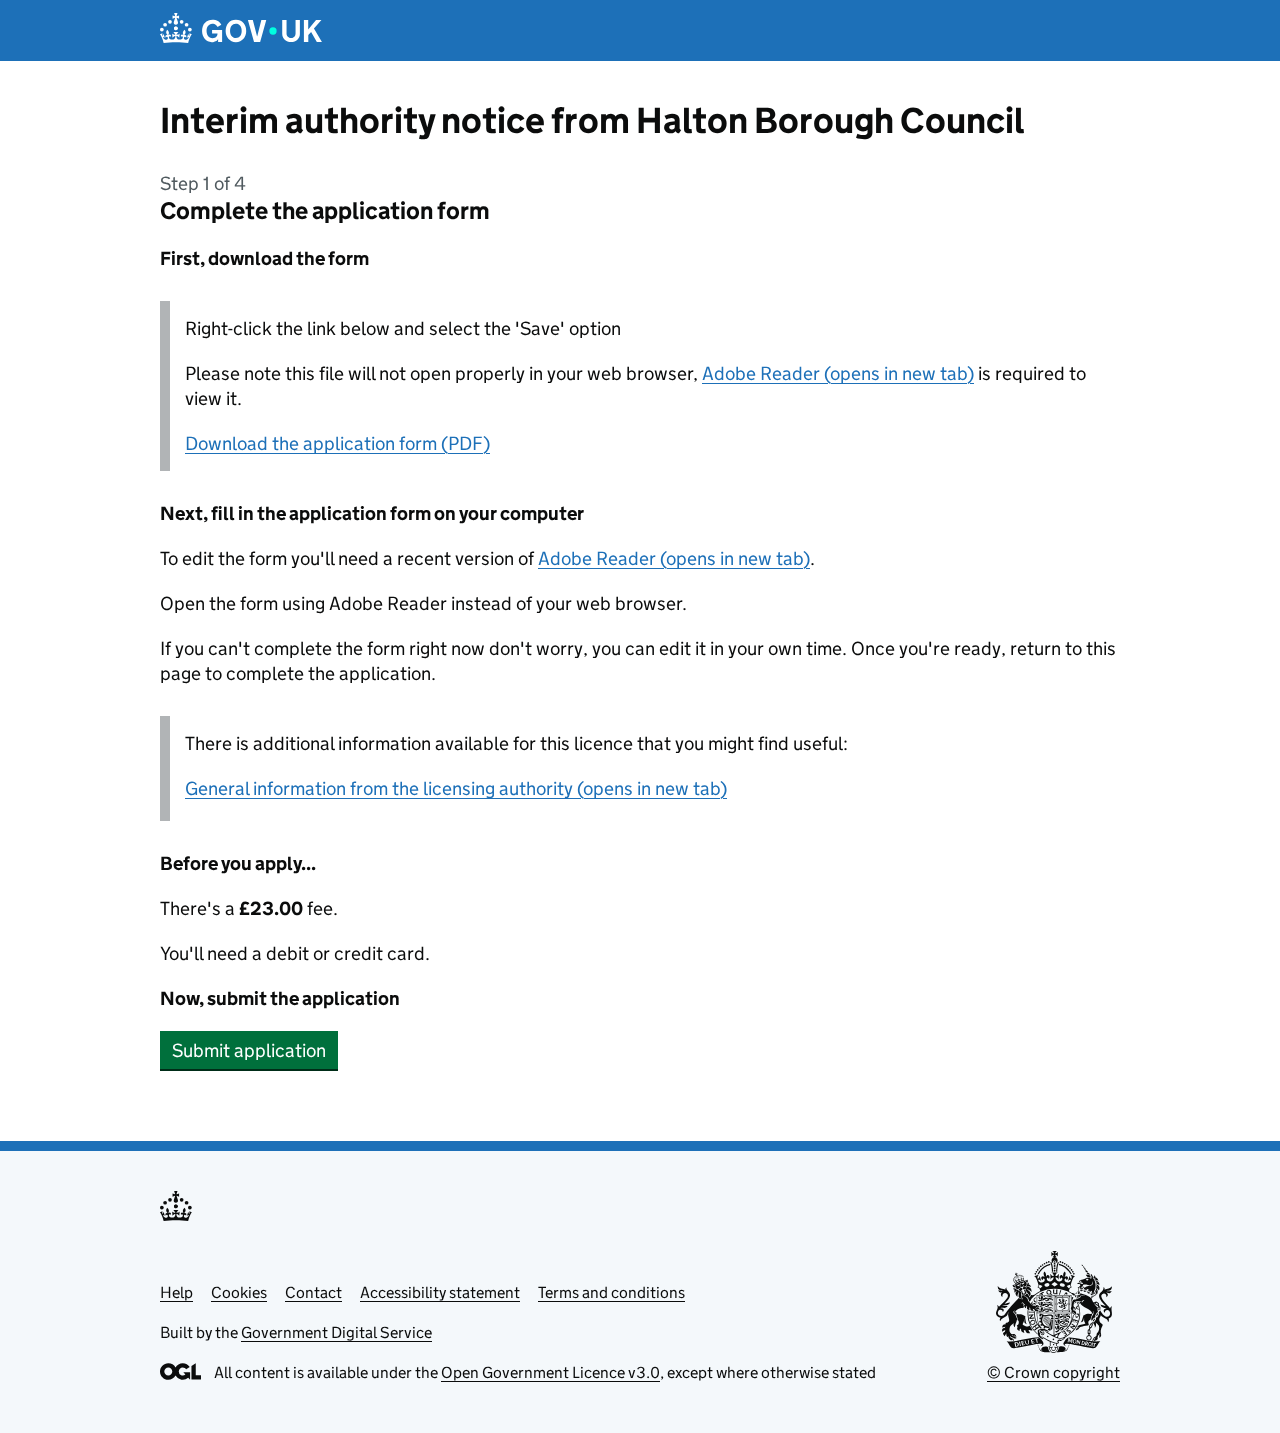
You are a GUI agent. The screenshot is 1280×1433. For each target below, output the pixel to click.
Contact (313, 1292)
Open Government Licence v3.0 (550, 1372)
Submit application (249, 1050)
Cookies (239, 1292)
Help (176, 1292)
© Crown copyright (1053, 1372)
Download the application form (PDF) (337, 443)
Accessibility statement (440, 1292)
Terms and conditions (611, 1292)
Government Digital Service (336, 1332)
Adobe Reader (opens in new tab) (838, 373)
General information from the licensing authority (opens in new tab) (456, 788)
